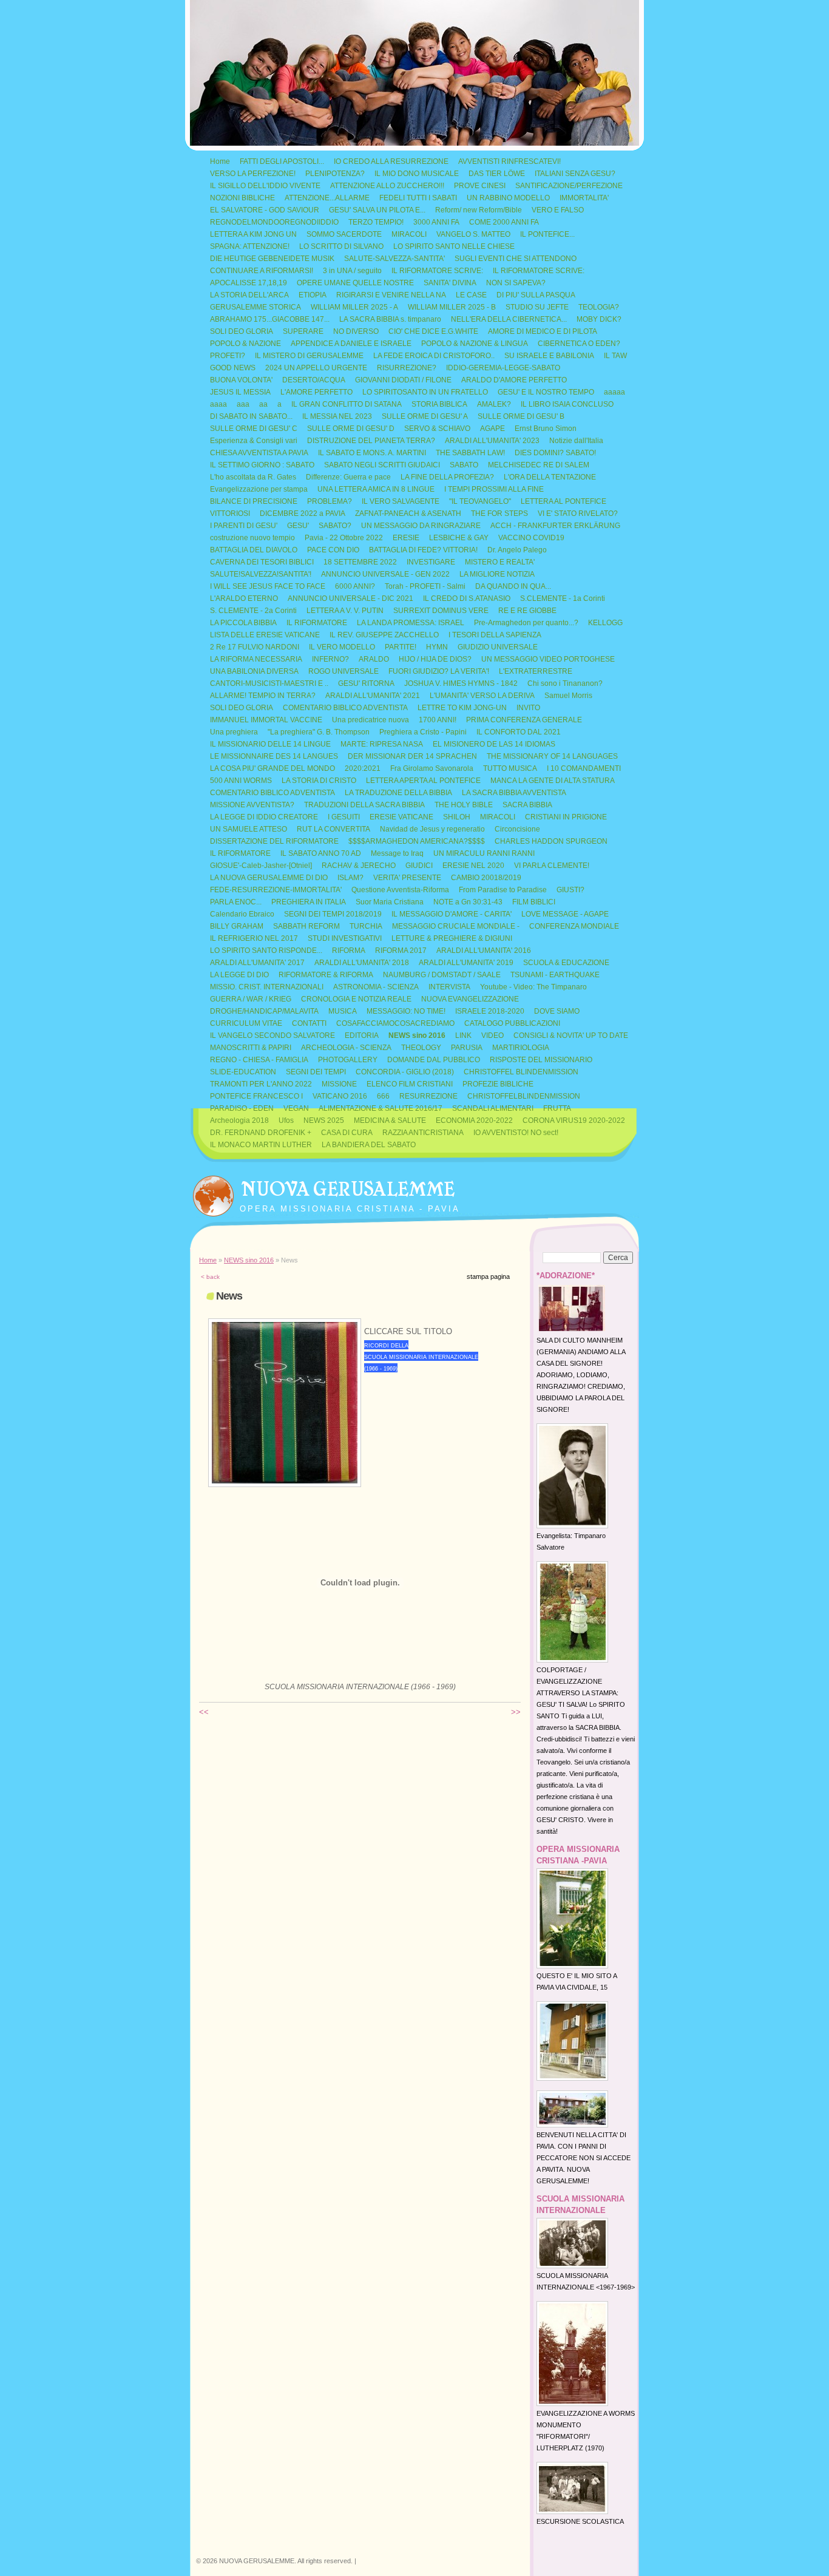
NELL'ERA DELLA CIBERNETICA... (509, 319)
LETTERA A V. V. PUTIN (345, 611)
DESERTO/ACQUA (314, 380)
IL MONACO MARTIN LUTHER (261, 1145)
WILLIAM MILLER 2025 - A (354, 307)
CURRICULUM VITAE (246, 1023)
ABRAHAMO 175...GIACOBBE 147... (270, 319)
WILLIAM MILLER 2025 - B (452, 307)
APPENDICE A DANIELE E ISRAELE (351, 344)
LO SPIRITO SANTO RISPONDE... (266, 951)
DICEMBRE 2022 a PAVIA (303, 514)
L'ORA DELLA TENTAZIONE (550, 477)
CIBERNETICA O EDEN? (579, 344)
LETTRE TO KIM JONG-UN (462, 708)
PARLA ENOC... (236, 902)
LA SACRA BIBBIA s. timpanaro (390, 319)
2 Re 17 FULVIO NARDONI (255, 647)
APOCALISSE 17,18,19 (249, 283)
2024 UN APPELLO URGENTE (316, 368)
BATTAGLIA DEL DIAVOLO (254, 550)
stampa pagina (488, 1276)
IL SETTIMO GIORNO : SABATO (262, 465)
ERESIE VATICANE (401, 817)
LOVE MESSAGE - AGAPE (565, 914)
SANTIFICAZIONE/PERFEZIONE (569, 186)
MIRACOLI (409, 234)
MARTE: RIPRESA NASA (382, 744)
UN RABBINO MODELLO (508, 198)
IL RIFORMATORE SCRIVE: (437, 271)
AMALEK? (494, 404)
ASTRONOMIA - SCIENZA (376, 987)
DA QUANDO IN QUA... (513, 586)
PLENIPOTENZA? (335, 174)
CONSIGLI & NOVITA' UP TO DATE (571, 1035)
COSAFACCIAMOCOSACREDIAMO (395, 1023)
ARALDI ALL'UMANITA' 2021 (373, 696)
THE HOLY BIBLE (464, 805)
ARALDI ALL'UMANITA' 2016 (484, 951)
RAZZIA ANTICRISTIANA (423, 1133)
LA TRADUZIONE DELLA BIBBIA (398, 793)
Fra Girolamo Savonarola (432, 768)
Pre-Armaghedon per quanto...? (526, 623)
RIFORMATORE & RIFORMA (326, 975)
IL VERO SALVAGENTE (401, 501)
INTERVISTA (449, 987)
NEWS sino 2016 (417, 1035)
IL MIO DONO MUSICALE (417, 174)
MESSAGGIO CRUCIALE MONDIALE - (456, 926)
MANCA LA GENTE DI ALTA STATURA (553, 781)
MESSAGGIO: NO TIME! (406, 1011)
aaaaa (614, 392)
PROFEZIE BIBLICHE (498, 1084)
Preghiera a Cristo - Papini (423, 732)
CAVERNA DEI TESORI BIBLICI (262, 562)
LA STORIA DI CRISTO (319, 781)
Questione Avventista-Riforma (400, 890)
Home (220, 161)
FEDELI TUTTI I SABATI (418, 198)
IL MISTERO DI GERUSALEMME (309, 356)
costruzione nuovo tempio (252, 538)
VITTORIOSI (230, 514)
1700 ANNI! (438, 720)
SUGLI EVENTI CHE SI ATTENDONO (516, 259)
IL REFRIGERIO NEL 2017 (254, 938)
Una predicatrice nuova (371, 720)
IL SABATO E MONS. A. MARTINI (372, 453)
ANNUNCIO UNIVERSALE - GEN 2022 (385, 574)
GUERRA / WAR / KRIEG (251, 999)
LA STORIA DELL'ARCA (249, 295)
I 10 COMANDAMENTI (584, 768)
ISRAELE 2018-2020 (490, 1011)
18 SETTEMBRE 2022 (360, 562)
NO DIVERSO (356, 331)
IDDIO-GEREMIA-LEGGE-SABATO (503, 368)
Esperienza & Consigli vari (254, 441)
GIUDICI (419, 866)
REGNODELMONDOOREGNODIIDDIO (274, 222)
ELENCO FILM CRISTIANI (410, 1084)
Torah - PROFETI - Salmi (425, 586)
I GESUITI (344, 817)
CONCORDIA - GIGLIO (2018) (405, 1072)
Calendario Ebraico (242, 914)
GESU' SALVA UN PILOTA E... (377, 210)
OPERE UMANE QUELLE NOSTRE (355, 283)
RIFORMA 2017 (401, 951)
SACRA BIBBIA (527, 805)
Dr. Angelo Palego (517, 550)
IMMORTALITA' (584, 198)
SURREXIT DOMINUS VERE (441, 611)
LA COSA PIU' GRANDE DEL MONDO (272, 768)
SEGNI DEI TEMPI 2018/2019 (333, 914)
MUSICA (343, 1011)
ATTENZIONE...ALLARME (327, 198)
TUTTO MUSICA (510, 768)
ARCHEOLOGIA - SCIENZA (346, 1048)
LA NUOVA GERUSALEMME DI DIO (269, 878)
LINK (463, 1035)
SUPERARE (303, 331)
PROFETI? (228, 356)
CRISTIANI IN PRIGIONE (566, 817)
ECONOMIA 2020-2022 (474, 1120)
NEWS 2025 (324, 1120)
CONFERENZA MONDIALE (574, 926)
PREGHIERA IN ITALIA (309, 902)
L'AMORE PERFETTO (316, 392)
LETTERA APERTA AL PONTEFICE (423, 781)
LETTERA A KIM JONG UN (253, 234)
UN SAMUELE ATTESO (249, 829)
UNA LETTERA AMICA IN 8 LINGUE (376, 489)
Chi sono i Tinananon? (565, 683)
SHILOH (457, 817)
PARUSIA (467, 1048)
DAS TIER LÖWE (497, 174)
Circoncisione (517, 829)
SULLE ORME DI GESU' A (425, 416)
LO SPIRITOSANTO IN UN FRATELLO (425, 392)
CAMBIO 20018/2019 (486, 878)
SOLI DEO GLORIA (242, 331)
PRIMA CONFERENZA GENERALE (524, 720)
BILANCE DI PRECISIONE (254, 501)
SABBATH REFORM (306, 926)
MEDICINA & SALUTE (390, 1120)
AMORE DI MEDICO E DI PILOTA (543, 331)
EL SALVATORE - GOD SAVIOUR (265, 210)
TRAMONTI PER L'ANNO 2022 (261, 1084)
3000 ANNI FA (436, 222)
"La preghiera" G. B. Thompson (319, 732)
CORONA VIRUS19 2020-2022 (574, 1120)
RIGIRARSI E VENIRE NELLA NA (391, 295)
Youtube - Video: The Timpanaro (533, 987)
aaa (243, 404)
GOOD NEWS (233, 368)
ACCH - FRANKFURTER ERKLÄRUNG (555, 526)
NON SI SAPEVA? (516, 283)
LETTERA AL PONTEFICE (563, 501)
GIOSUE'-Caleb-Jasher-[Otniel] (261, 866)
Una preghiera (234, 732)
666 (383, 1096)
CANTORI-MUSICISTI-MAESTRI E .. (269, 683)
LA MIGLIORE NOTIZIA (497, 574)
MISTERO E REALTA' (500, 562)
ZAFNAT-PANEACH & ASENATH (408, 514)
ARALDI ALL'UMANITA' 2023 (492, 441)
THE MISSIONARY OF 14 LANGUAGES (552, 756)
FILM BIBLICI (534, 902)
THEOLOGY (421, 1048)
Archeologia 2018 (239, 1120)
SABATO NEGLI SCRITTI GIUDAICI (382, 465)
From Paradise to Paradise (503, 890)
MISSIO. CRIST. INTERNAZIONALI (267, 987)
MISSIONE (339, 1084)
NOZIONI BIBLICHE (242, 198)
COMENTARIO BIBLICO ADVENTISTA (345, 708)
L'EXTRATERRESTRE (536, 671)
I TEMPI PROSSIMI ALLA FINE (494, 489)
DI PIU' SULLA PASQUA (536, 295)
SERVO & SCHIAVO (437, 429)
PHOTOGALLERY (348, 1060)
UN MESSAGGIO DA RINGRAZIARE (421, 526)
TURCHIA (366, 926)
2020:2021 (363, 768)
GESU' (298, 526)
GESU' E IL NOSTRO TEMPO (546, 392)
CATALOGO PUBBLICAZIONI (512, 1023)
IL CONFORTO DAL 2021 (519, 732)
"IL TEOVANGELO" (480, 501)
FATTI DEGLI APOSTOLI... (282, 161)
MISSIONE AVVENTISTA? (252, 805)
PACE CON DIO (333, 550)
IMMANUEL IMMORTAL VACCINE (266, 720)
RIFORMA (349, 951)
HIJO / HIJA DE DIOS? (435, 659)
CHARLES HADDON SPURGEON (551, 841)
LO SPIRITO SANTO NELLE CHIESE (454, 246)
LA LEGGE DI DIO (239, 975)
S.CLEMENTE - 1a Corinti (563, 598)
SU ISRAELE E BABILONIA (549, 356)
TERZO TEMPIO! (376, 222)
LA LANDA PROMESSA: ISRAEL (411, 623)
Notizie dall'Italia (576, 441)
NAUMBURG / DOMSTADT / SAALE (442, 975)
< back (210, 1277)
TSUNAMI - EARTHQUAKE (555, 975)
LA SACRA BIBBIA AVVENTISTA (514, 793)
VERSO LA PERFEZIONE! (253, 174)
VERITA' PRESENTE (407, 878)
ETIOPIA (313, 295)
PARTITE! (401, 647)
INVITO (528, 708)
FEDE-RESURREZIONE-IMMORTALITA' (276, 890)
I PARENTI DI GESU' (244, 526)
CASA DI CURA (347, 1133)
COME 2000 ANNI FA (504, 222)
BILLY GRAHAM (237, 926)
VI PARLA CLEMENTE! (552, 866)
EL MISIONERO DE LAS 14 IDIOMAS (494, 744)
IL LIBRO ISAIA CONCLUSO (567, 404)
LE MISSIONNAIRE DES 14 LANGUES (274, 756)
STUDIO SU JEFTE (537, 307)
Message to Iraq (397, 853)
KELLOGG (605, 623)
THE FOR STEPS (499, 514)
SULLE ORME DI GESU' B (521, 416)
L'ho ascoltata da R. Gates (253, 477)
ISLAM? (350, 878)
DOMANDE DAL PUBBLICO (434, 1060)
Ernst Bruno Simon (546, 429)
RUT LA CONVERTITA (333, 829)
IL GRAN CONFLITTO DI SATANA (347, 404)
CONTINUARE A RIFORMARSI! (262, 271)
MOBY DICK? (599, 319)
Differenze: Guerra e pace (348, 477)
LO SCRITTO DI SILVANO (341, 246)
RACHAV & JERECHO (359, 866)
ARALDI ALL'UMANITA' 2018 (362, 963)
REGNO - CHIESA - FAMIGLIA (259, 1060)
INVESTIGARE (431, 562)
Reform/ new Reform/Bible (479, 210)
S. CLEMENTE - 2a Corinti (253, 611)
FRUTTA (557, 1108)
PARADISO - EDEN (242, 1108)
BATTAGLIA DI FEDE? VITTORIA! (423, 550)
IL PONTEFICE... (547, 234)
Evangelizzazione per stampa (259, 489)
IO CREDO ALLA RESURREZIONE (391, 161)
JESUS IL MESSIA (240, 392)
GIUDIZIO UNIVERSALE (498, 647)
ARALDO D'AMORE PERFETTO (514, 380)
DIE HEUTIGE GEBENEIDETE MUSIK (272, 259)
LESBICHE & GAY (459, 538)
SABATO (464, 465)
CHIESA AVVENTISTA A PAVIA (259, 453)
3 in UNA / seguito (352, 271)
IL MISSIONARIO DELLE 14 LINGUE (270, 744)
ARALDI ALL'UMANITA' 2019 (466, 963)
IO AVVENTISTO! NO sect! (516, 1133)
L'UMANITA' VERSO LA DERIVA (482, 696)
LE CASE (471, 295)
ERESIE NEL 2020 (473, 866)
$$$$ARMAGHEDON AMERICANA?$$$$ (417, 841)
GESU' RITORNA (366, 683)
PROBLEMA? (330, 501)
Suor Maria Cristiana (390, 902)
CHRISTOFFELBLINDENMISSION (524, 1096)
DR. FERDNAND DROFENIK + (261, 1133)
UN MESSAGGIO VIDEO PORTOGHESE (548, 659)
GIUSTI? (570, 890)
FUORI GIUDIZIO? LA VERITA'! (439, 671)
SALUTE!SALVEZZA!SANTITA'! (261, 574)
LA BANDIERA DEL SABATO (369, 1145)
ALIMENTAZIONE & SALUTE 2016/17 (381, 1108)
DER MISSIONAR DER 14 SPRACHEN (412, 756)
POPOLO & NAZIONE (245, 344)
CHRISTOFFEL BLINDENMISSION (521, 1072)
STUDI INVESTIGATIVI (345, 938)
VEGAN (296, 1108)
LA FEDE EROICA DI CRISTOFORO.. (434, 356)
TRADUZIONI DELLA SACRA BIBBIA (364, 805)
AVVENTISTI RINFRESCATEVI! (509, 161)
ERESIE (406, 538)
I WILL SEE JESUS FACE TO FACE (268, 586)
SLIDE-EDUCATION (243, 1072)
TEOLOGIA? (599, 307)
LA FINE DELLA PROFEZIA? (447, 477)
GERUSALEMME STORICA (255, 307)
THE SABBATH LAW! (470, 453)
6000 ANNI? (355, 586)
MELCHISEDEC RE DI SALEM (539, 465)
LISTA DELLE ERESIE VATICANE (265, 635)
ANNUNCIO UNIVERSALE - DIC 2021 (350, 598)
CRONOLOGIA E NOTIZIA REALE (356, 999)
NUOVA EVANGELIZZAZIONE (470, 999)
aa (263, 404)
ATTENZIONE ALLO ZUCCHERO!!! (387, 186)
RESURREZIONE (428, 1096)
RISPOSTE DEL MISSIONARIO (541, 1060)
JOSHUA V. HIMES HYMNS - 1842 (461, 683)
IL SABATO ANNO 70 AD (321, 853)
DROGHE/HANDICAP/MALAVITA (264, 1011)
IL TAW (615, 356)
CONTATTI (309, 1023)
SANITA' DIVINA (450, 283)
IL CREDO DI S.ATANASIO (467, 598)
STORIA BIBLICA (439, 404)
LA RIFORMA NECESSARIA (256, 659)
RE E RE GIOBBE (527, 611)
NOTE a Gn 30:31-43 (468, 902)
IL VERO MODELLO (342, 647)
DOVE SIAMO (557, 1011)
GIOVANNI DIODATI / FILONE (403, 380)
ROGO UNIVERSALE (343, 671)
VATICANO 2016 (340, 1096)
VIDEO (492, 1035)
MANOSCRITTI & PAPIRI (251, 1048)
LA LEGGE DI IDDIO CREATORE (264, 817)
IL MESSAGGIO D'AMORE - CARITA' (452, 914)
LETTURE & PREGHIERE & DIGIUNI (452, 938)
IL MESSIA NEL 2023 (337, 416)
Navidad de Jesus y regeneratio (432, 829)
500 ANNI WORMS (241, 781)
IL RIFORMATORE (317, 623)
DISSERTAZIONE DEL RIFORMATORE (274, 841)
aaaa (218, 404)
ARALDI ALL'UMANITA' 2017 (257, 963)
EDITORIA (362, 1035)
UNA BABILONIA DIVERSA (254, 671)
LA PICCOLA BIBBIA (243, 623)
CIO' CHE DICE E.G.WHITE (433, 331)
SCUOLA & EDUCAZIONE (566, 963)
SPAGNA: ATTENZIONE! (250, 246)
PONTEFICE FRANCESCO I (256, 1096)
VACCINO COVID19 (531, 538)
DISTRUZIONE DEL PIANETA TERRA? (371, 441)
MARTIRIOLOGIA (521, 1048)
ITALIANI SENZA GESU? (575, 174)
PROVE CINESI (480, 186)
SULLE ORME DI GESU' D (351, 429)
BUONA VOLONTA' (241, 380)
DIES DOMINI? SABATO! (555, 453)
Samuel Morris (568, 696)
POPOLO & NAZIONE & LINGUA (475, 344)
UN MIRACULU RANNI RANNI (484, 853)
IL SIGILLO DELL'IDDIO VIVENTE (265, 186)
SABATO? (335, 526)
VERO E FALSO (558, 210)
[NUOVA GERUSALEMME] (213, 1193)
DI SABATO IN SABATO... (251, 416)
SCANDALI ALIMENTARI (493, 1108)
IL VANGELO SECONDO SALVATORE (272, 1035)
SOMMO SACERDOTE (344, 234)
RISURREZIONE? (407, 368)
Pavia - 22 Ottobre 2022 (344, 538)
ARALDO (374, 659)
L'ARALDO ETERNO (244, 598)
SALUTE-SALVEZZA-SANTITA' (394, 259)
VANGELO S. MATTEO (473, 234)
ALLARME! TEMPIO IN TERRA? (263, 696)
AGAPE (492, 429)
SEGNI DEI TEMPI (316, 1072)
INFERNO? (330, 659)
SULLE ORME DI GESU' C (254, 429)
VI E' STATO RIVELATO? (578, 514)
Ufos (286, 1120)
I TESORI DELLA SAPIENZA (495, 635)
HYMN (437, 647)
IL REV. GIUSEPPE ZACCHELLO (384, 635)
